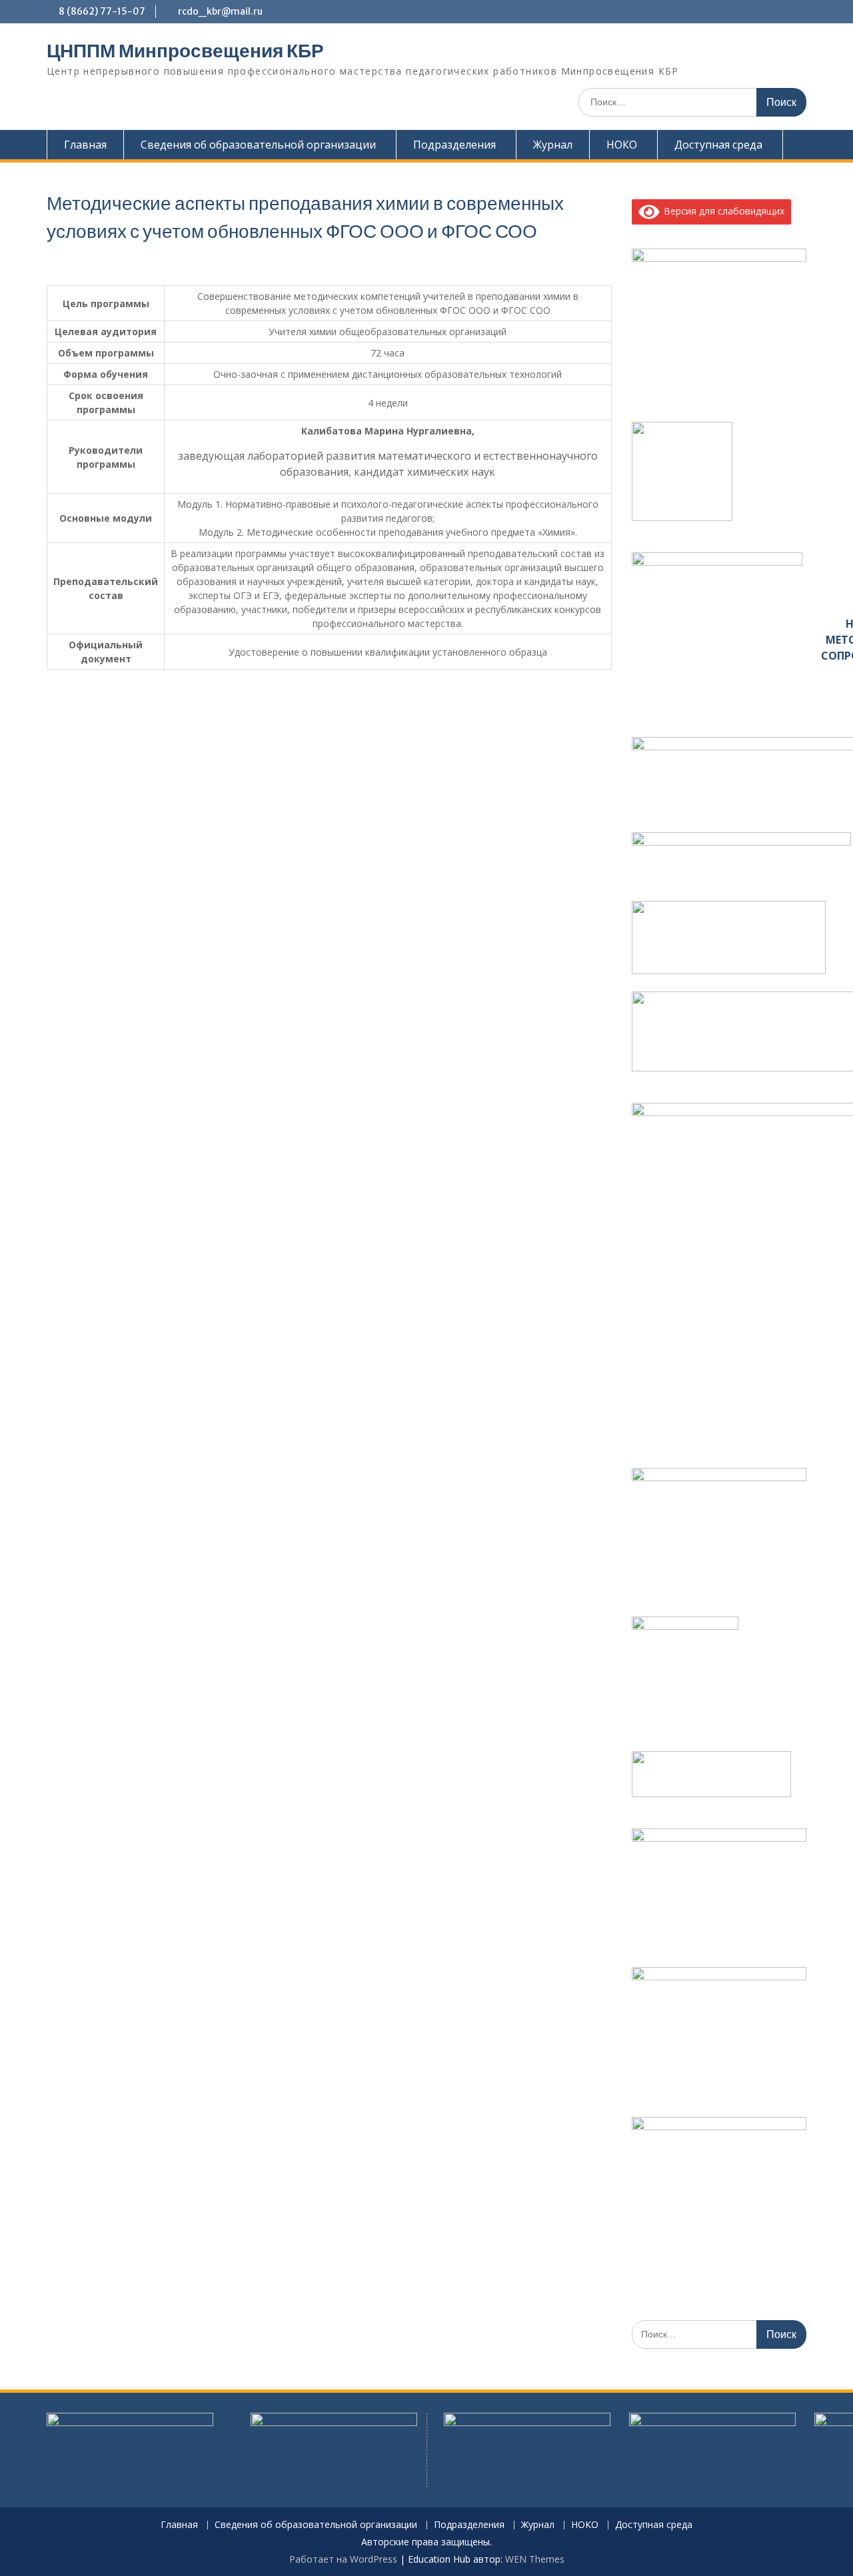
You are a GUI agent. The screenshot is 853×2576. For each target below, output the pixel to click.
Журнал (553, 145)
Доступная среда (718, 145)
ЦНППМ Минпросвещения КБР (185, 51)
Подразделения (454, 145)
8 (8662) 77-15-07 (102, 11)
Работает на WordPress (343, 2559)
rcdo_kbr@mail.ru (220, 11)
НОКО (622, 145)
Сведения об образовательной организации (258, 145)
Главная (85, 145)
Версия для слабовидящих (722, 211)
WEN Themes (535, 2559)
